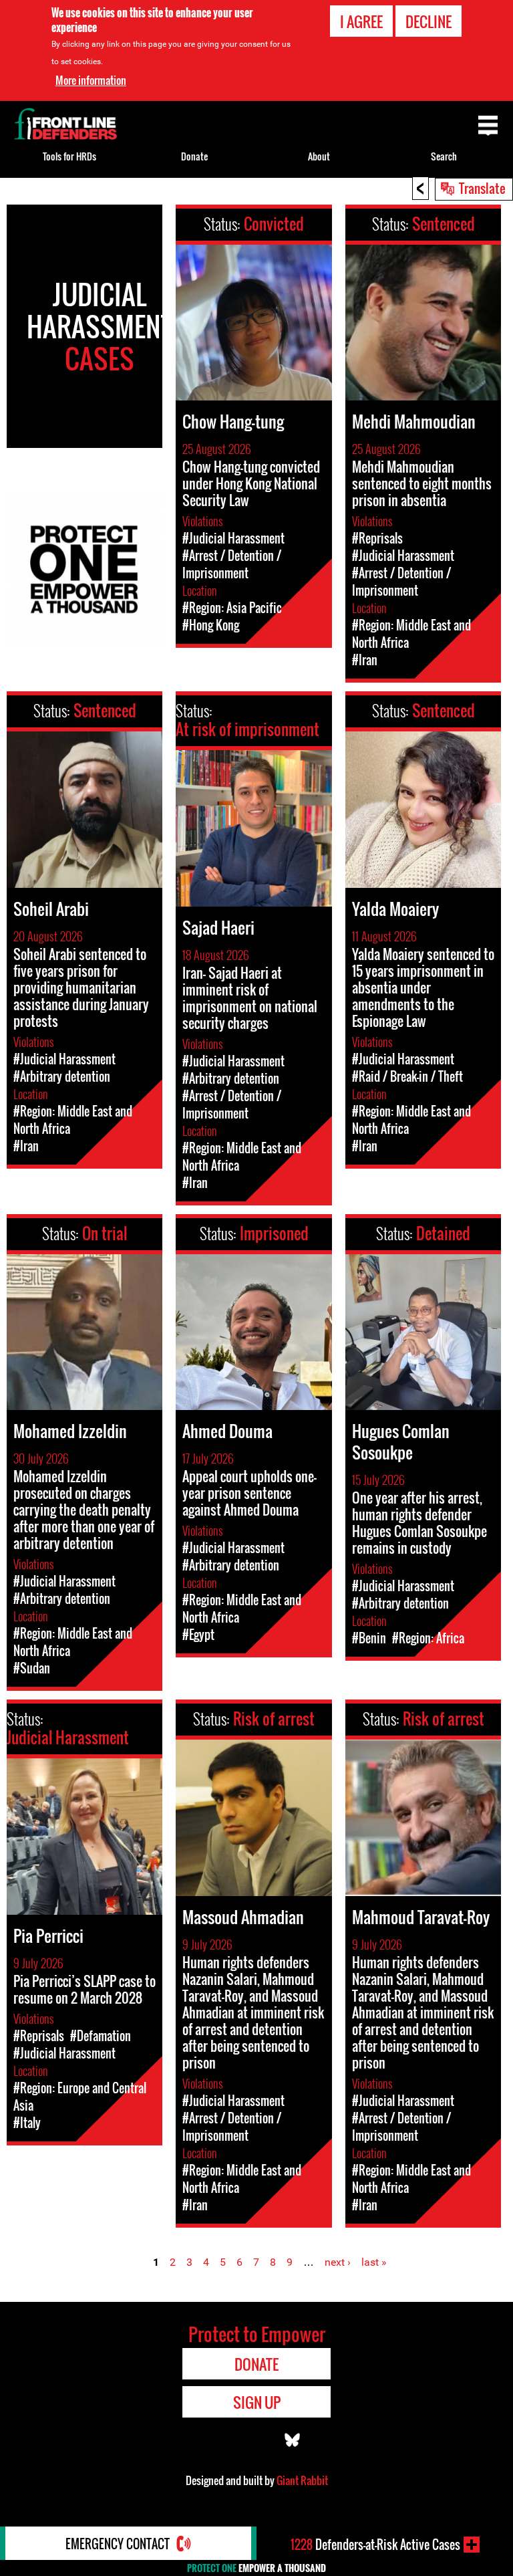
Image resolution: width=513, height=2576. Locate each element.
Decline (429, 21)
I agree (361, 21)
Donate (194, 156)
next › (338, 2262)
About (319, 156)
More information (91, 80)
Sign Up (257, 2402)
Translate (482, 188)
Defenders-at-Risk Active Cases (375, 2545)
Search (444, 156)
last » (374, 2262)
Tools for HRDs (69, 156)
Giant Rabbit (302, 2480)
